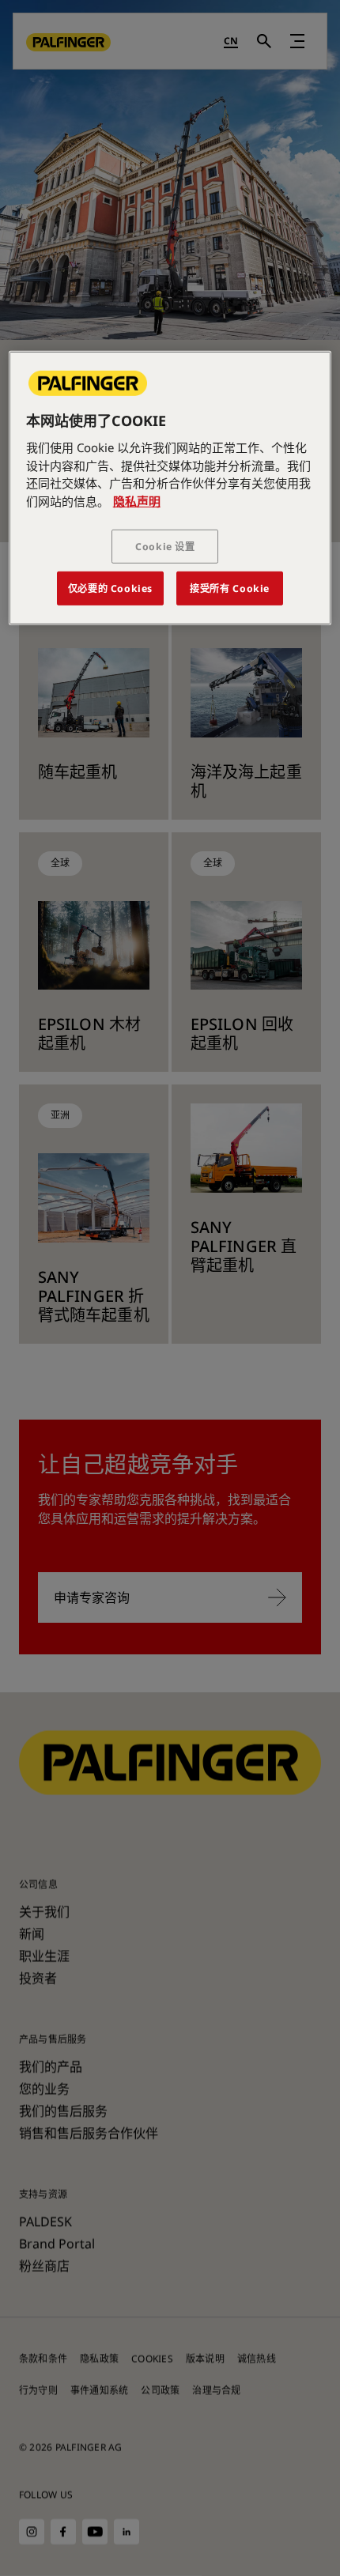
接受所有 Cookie (230, 588)
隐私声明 (137, 500)
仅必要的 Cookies (110, 588)
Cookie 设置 (165, 547)
